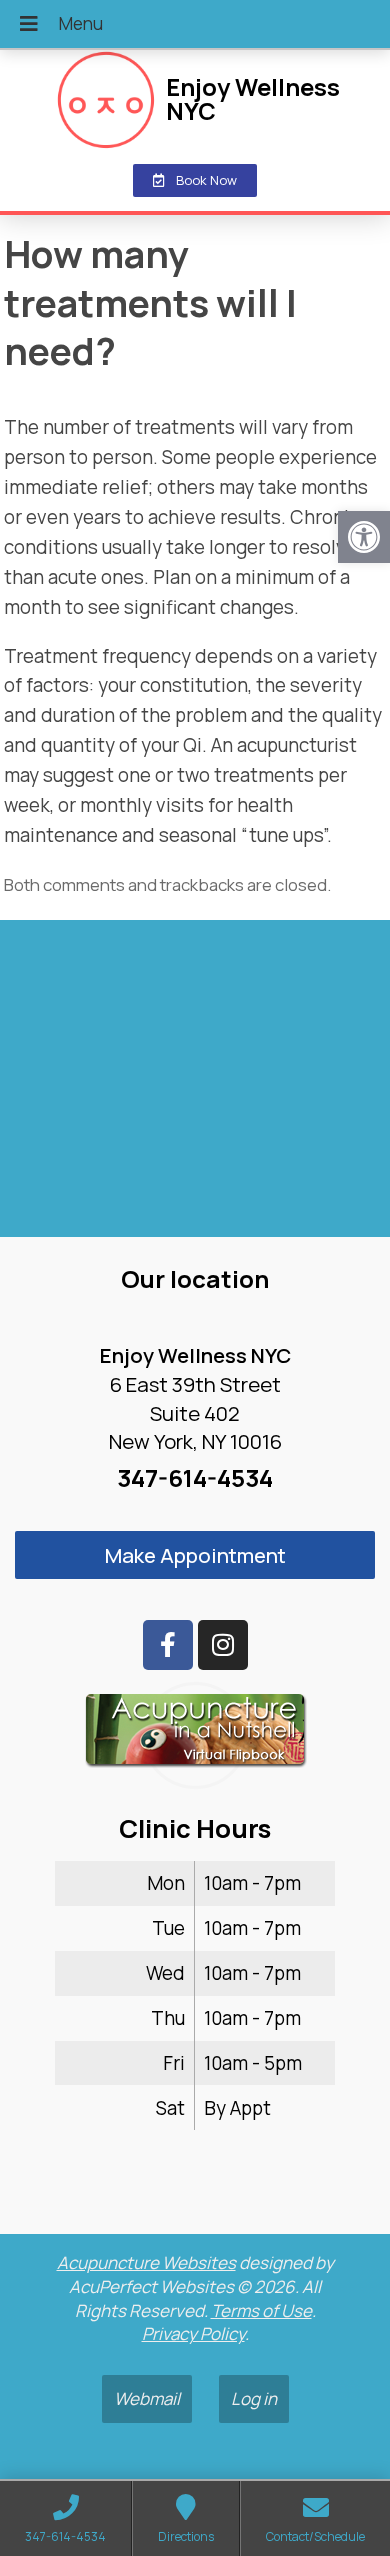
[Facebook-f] (168, 1645)
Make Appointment (195, 1555)
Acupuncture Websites (146, 2262)
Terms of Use (261, 2310)
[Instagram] (223, 1645)
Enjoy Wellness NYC (253, 99)
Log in (254, 2398)
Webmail (147, 2398)
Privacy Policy (193, 2333)
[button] (364, 537)
